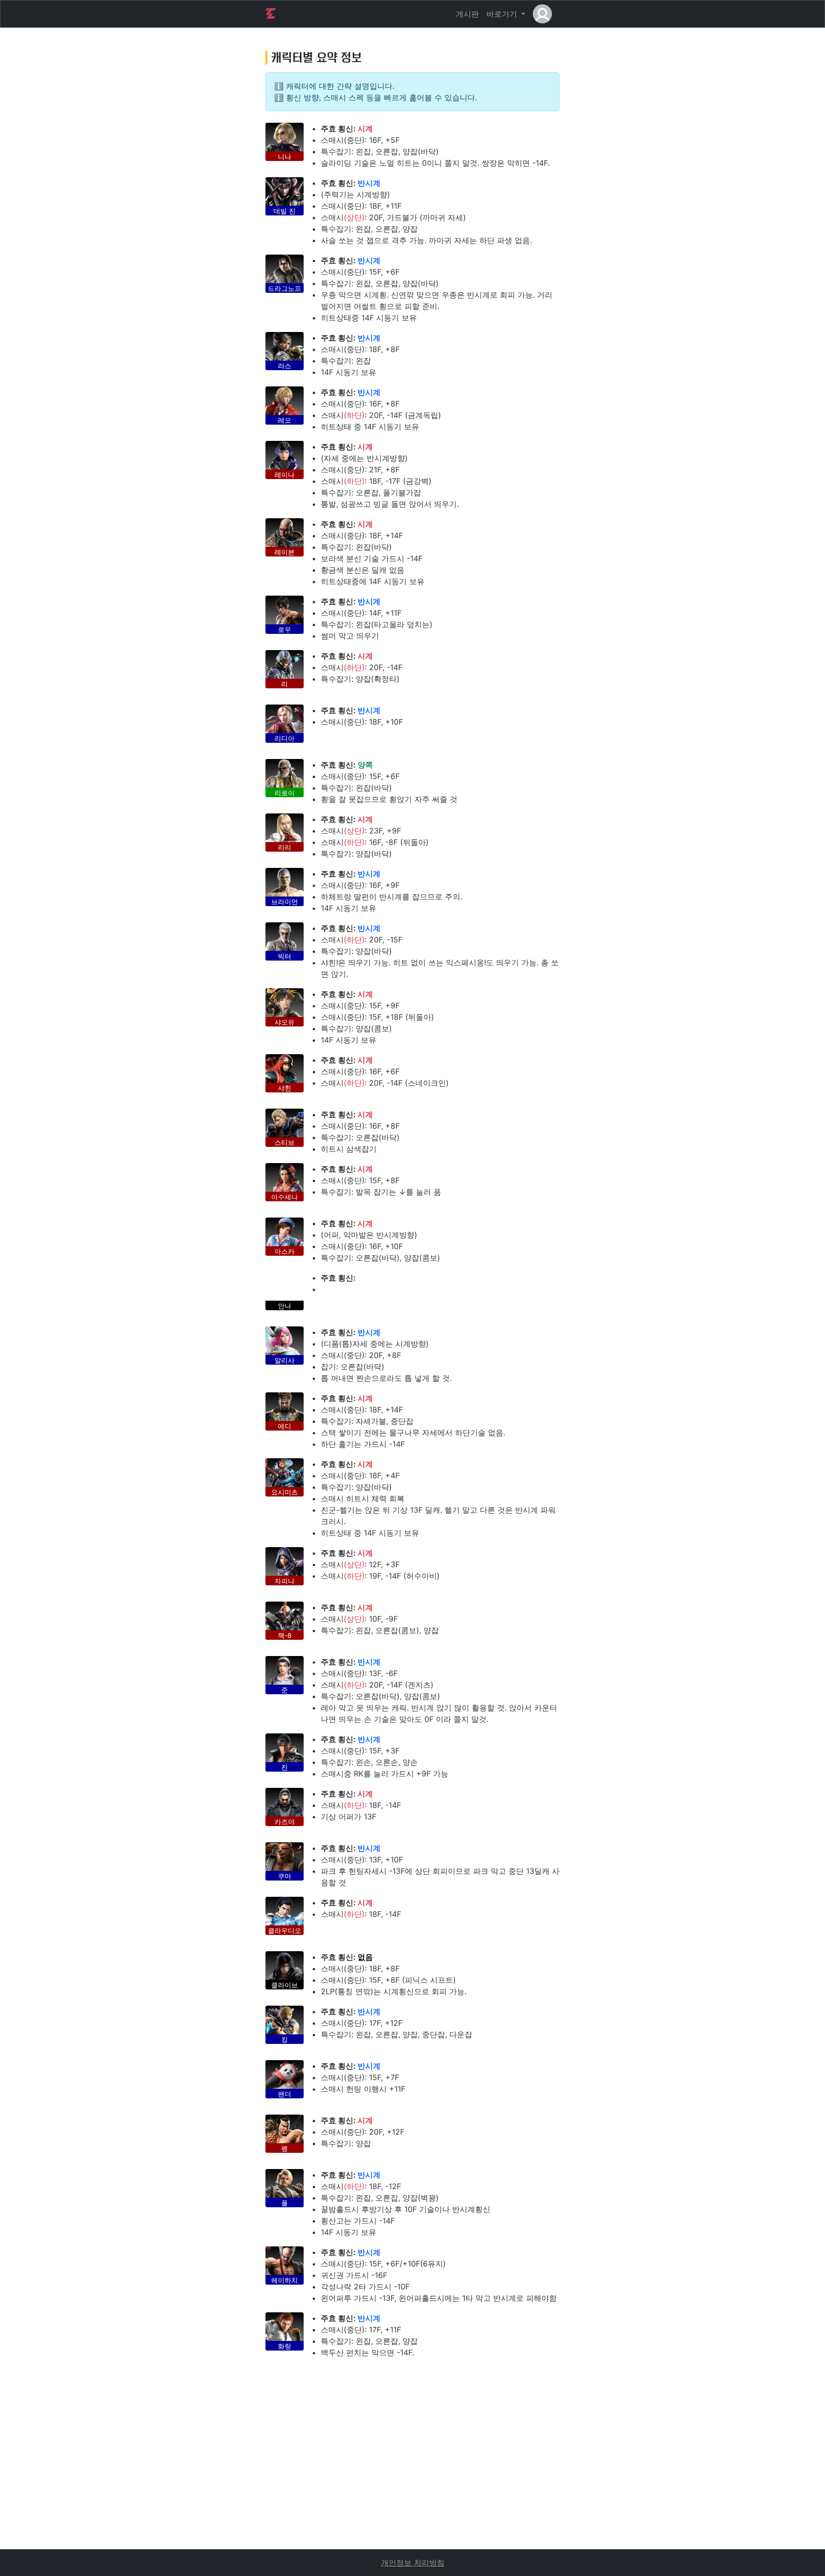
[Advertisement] (412, 2482)
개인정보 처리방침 (413, 2563)
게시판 (467, 14)
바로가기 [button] (503, 14)
